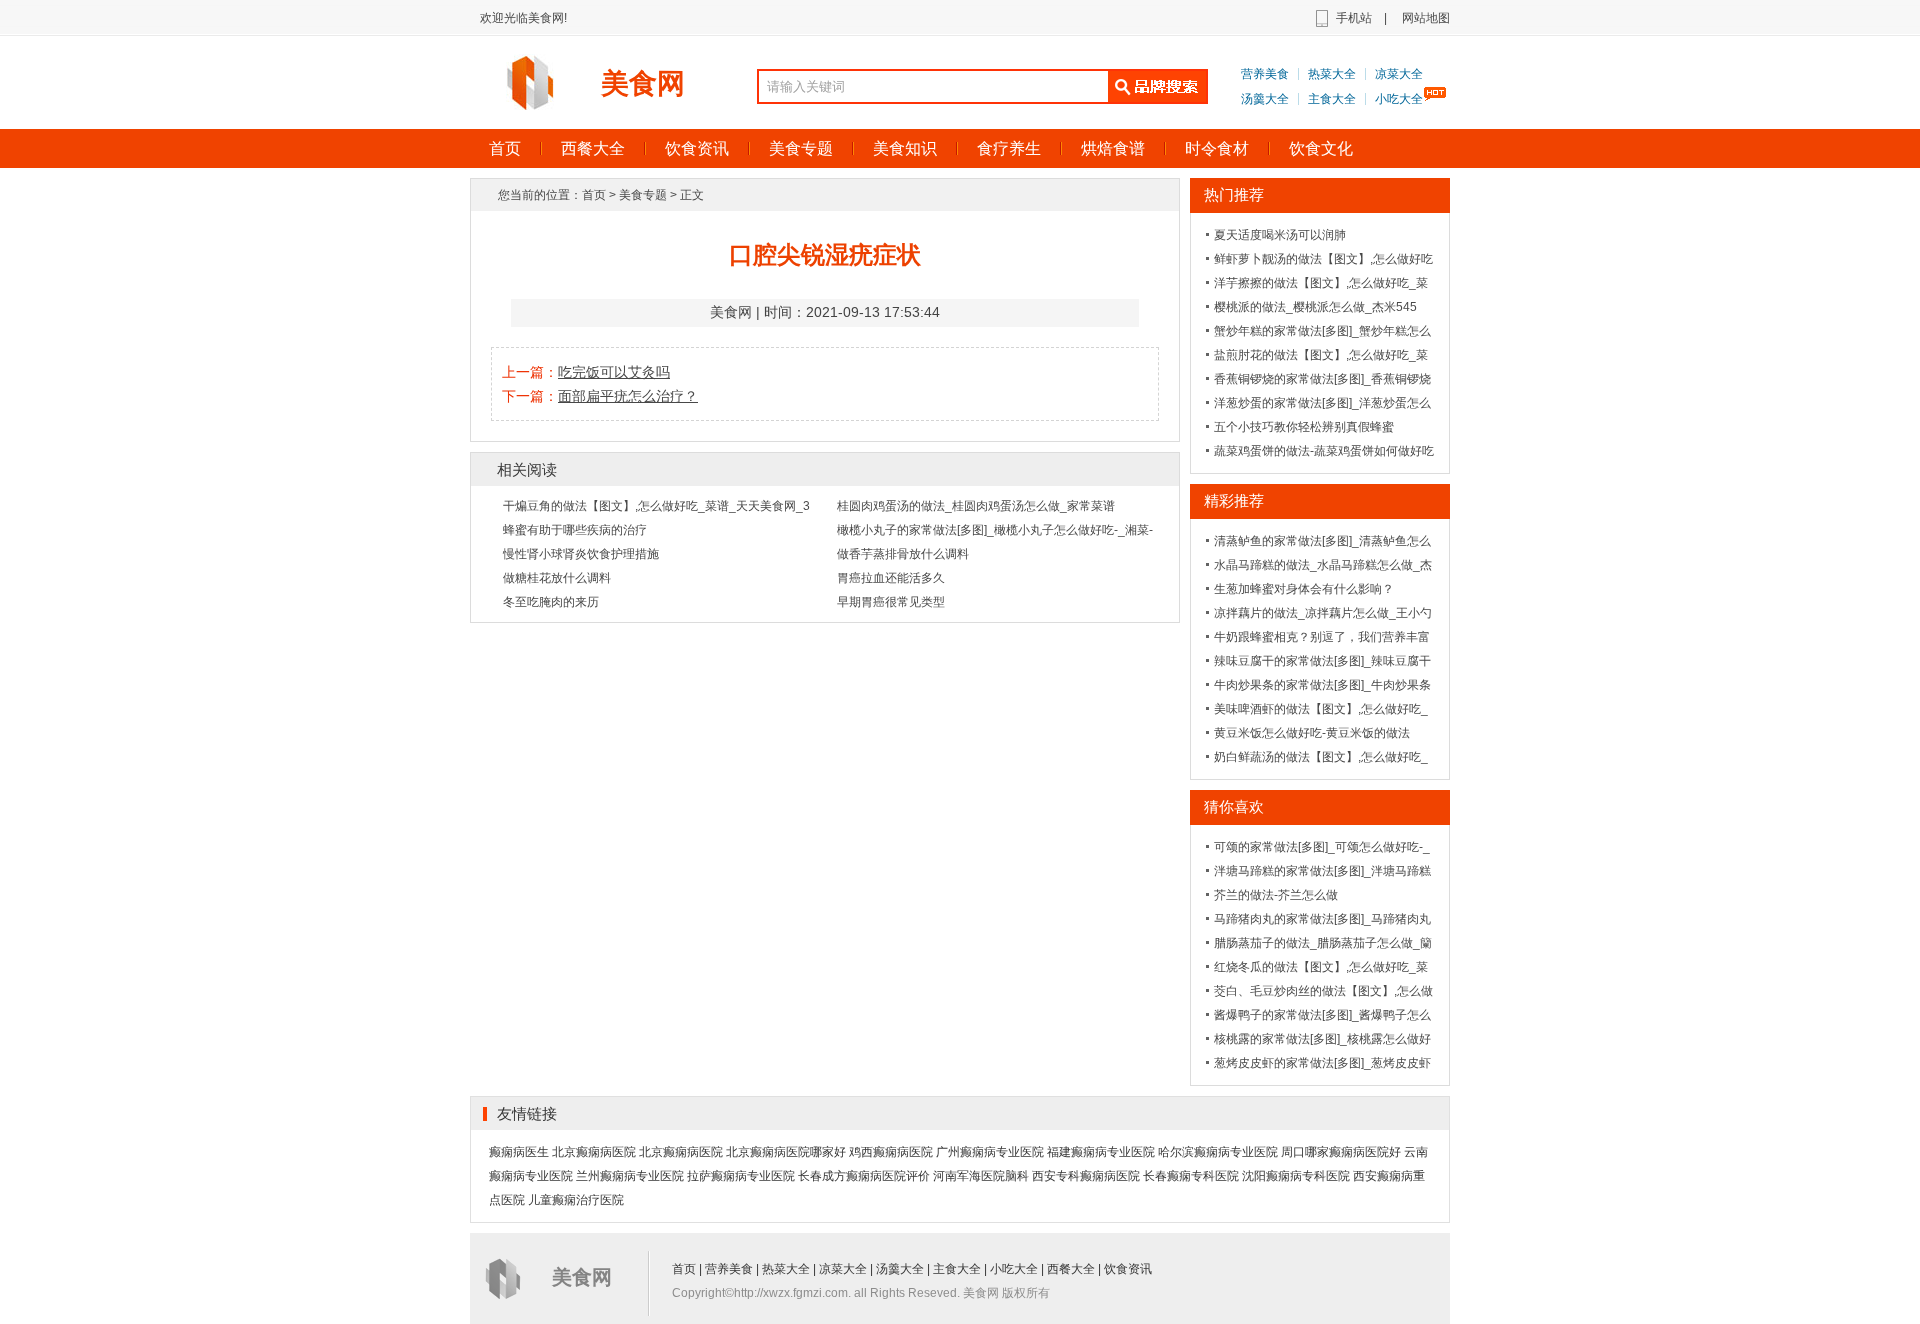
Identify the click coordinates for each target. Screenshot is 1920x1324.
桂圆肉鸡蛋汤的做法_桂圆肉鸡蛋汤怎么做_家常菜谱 (976, 506)
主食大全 (1332, 99)
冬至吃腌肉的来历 (551, 602)
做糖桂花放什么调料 (557, 578)
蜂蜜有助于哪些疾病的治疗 (575, 530)
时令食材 (1217, 148)
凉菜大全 (1399, 74)
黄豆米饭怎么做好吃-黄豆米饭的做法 (1312, 733)
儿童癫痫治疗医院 (576, 1200)
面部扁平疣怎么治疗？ (628, 396)
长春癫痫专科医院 (1191, 1176)
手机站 (1354, 18)
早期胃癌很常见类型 (891, 602)
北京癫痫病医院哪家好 (786, 1152)
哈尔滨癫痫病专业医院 (1218, 1152)
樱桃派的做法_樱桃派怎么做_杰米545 (1315, 307)
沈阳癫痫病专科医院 (1296, 1176)
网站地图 (1426, 18)
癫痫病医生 (519, 1152)
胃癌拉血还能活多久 (891, 578)
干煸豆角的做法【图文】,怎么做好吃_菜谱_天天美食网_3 (656, 506)
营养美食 (1265, 74)
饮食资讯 (697, 148)
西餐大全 (593, 148)
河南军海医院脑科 (981, 1176)
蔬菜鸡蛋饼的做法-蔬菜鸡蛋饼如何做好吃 (1324, 451)
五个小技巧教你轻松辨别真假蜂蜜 (1304, 427)
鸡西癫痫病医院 (891, 1152)
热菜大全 (1332, 74)
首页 (505, 148)
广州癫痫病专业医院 (990, 1152)
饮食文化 (1321, 148)
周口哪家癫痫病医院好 (1341, 1152)
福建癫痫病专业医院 (1101, 1152)
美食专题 (801, 148)
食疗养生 (1009, 148)
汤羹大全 (1265, 99)
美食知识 (905, 148)
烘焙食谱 (1113, 148)
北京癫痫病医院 (594, 1152)
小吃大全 (1399, 99)
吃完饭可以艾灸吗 (614, 372)
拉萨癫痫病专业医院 (741, 1176)
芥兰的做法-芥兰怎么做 (1276, 895)
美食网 (643, 83)
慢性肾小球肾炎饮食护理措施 (581, 554)
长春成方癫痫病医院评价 (864, 1176)
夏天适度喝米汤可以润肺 (1280, 235)
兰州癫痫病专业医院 (630, 1176)
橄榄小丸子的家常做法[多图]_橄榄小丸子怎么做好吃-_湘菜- (995, 530)
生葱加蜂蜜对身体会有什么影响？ (1304, 589)
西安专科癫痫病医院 (1086, 1176)
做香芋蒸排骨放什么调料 (903, 554)
